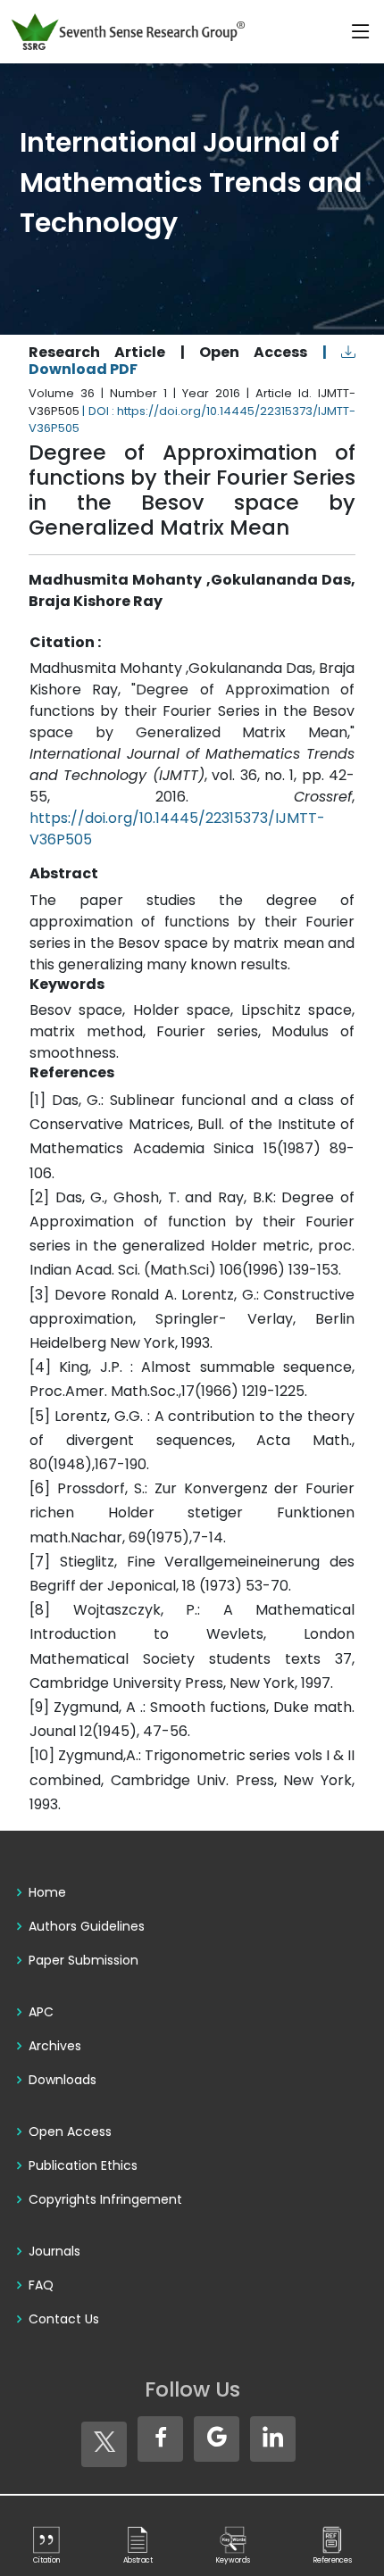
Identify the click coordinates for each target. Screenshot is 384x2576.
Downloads (63, 2080)
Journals (54, 2251)
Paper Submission (83, 1960)
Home (47, 1892)
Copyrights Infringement (105, 2199)
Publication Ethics (83, 2165)
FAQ (41, 2285)
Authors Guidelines (87, 1926)
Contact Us (64, 2319)
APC (41, 2012)
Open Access (70, 2131)
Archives (55, 2046)
